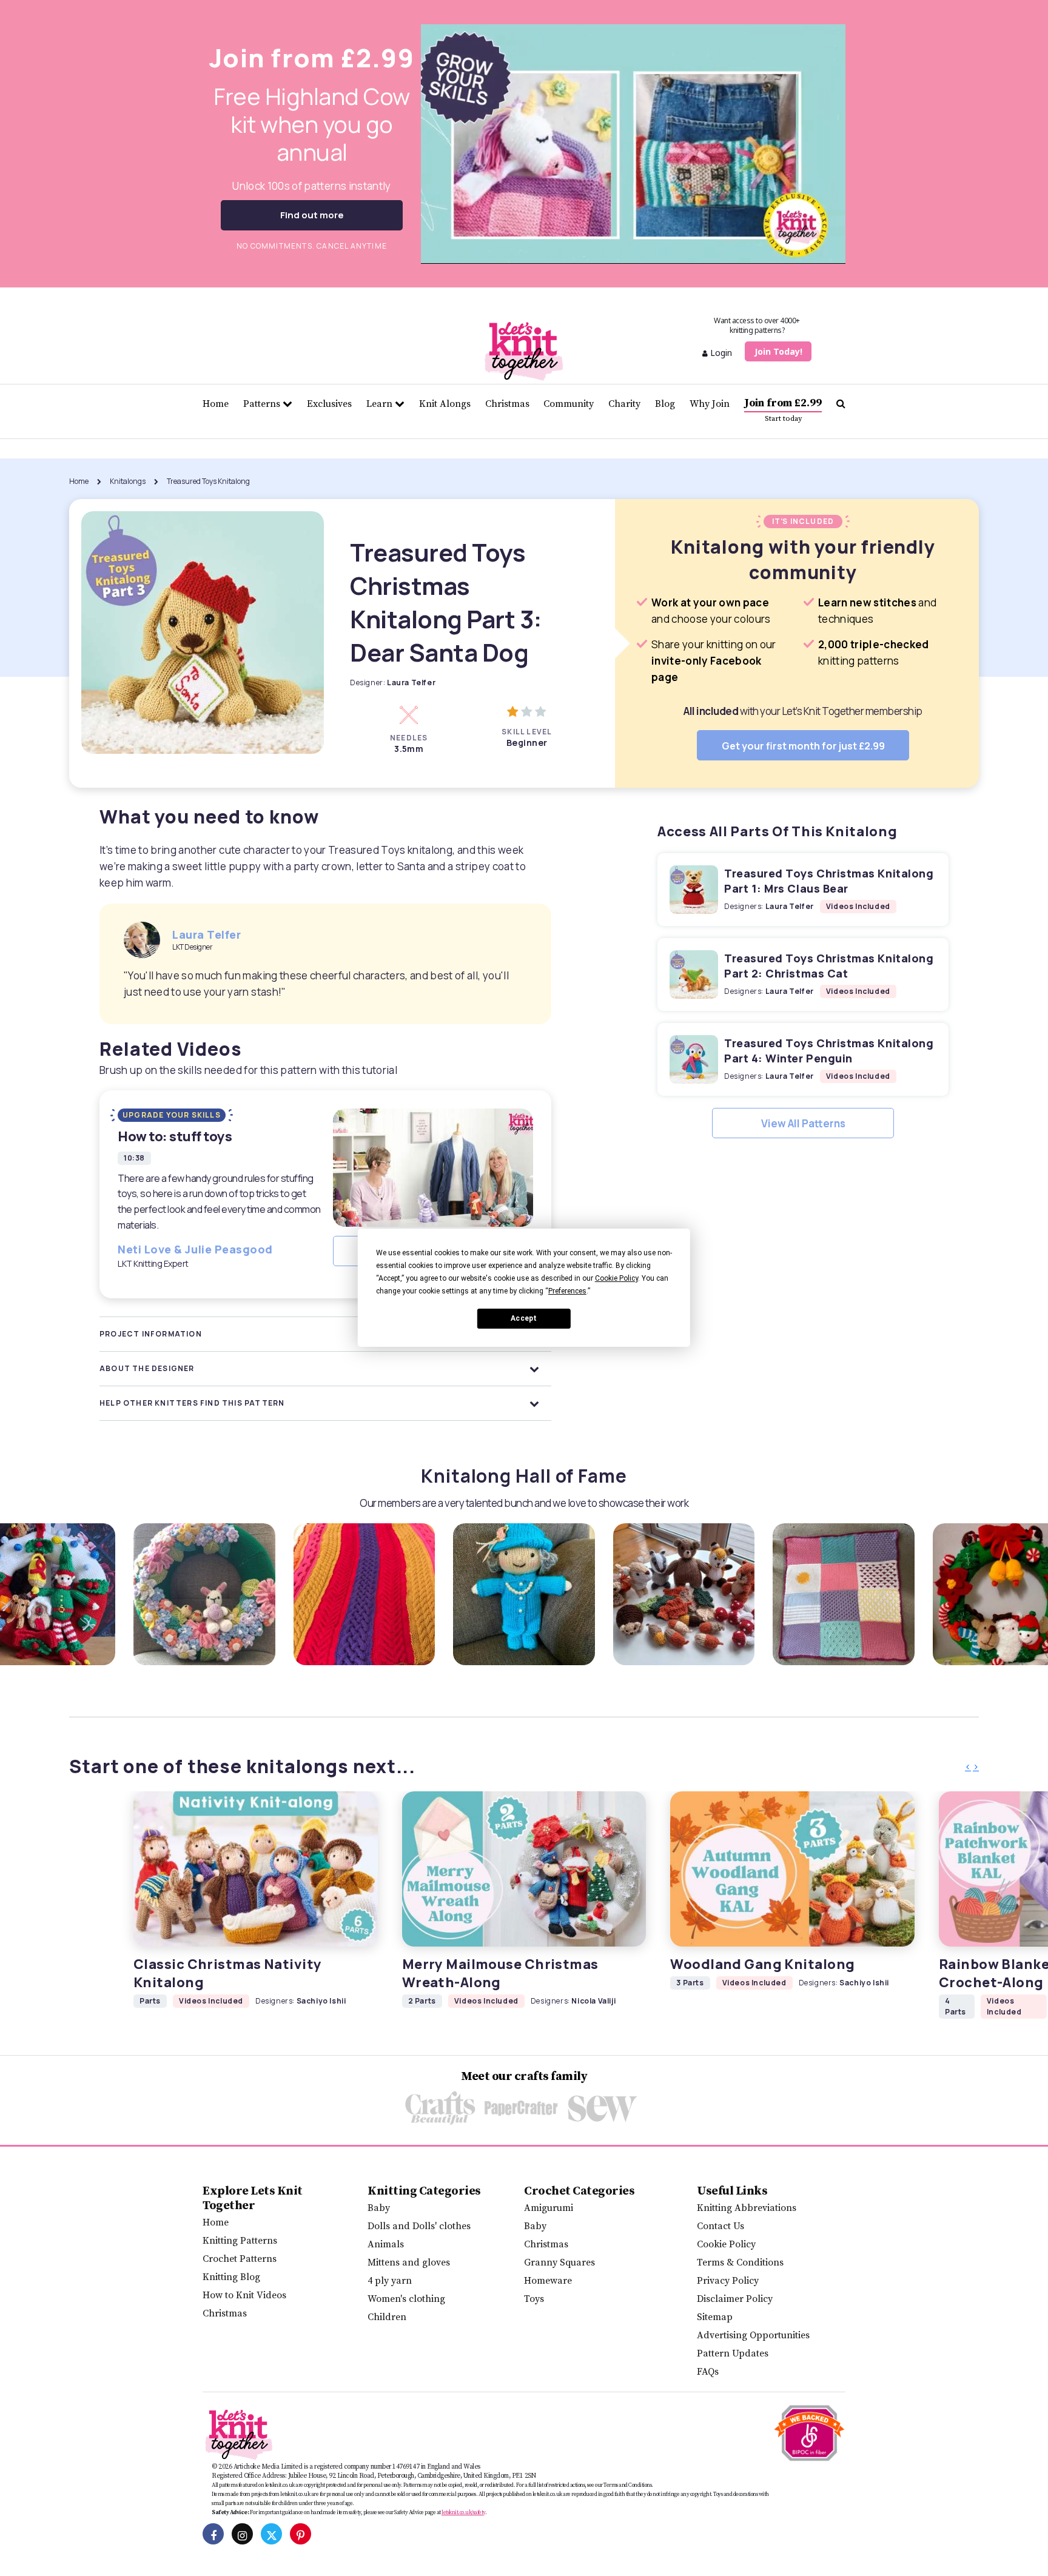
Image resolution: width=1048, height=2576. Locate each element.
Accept (524, 1319)
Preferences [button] (567, 1291)
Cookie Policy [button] (616, 1278)
